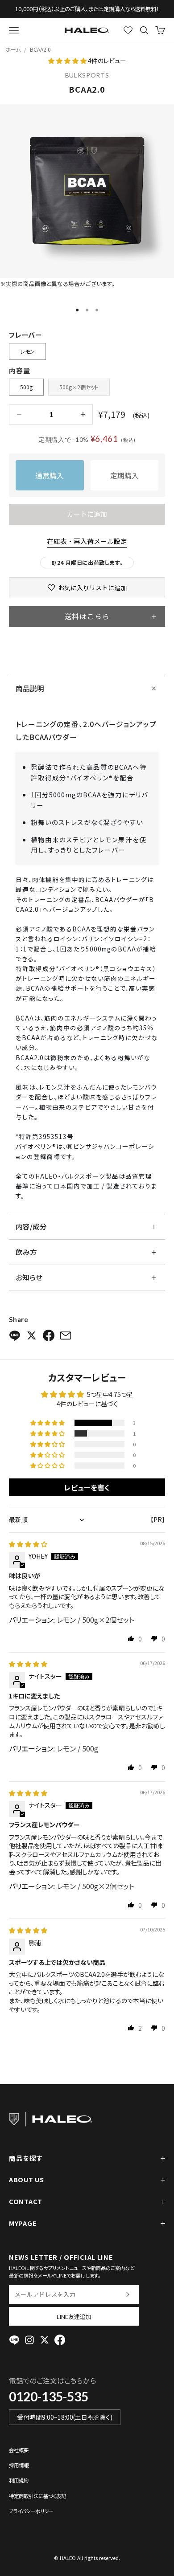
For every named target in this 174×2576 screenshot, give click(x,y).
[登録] (127, 2294)
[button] (68, 61)
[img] (28, 1544)
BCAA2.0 (40, 49)
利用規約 (19, 2480)
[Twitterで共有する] (32, 1335)
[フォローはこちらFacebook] (60, 2340)
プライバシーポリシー (31, 2511)
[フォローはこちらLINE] (14, 2340)
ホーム (13, 49)
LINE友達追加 (74, 2317)
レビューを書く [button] (87, 1487)
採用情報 (19, 2465)
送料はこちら (87, 616)
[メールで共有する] (66, 1335)
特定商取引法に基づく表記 (37, 2496)
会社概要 (19, 2450)
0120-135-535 (49, 2396)
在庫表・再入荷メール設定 (87, 541)
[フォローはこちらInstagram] (29, 2340)
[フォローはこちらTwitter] (45, 2340)
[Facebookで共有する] (49, 1335)
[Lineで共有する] (15, 1335)
